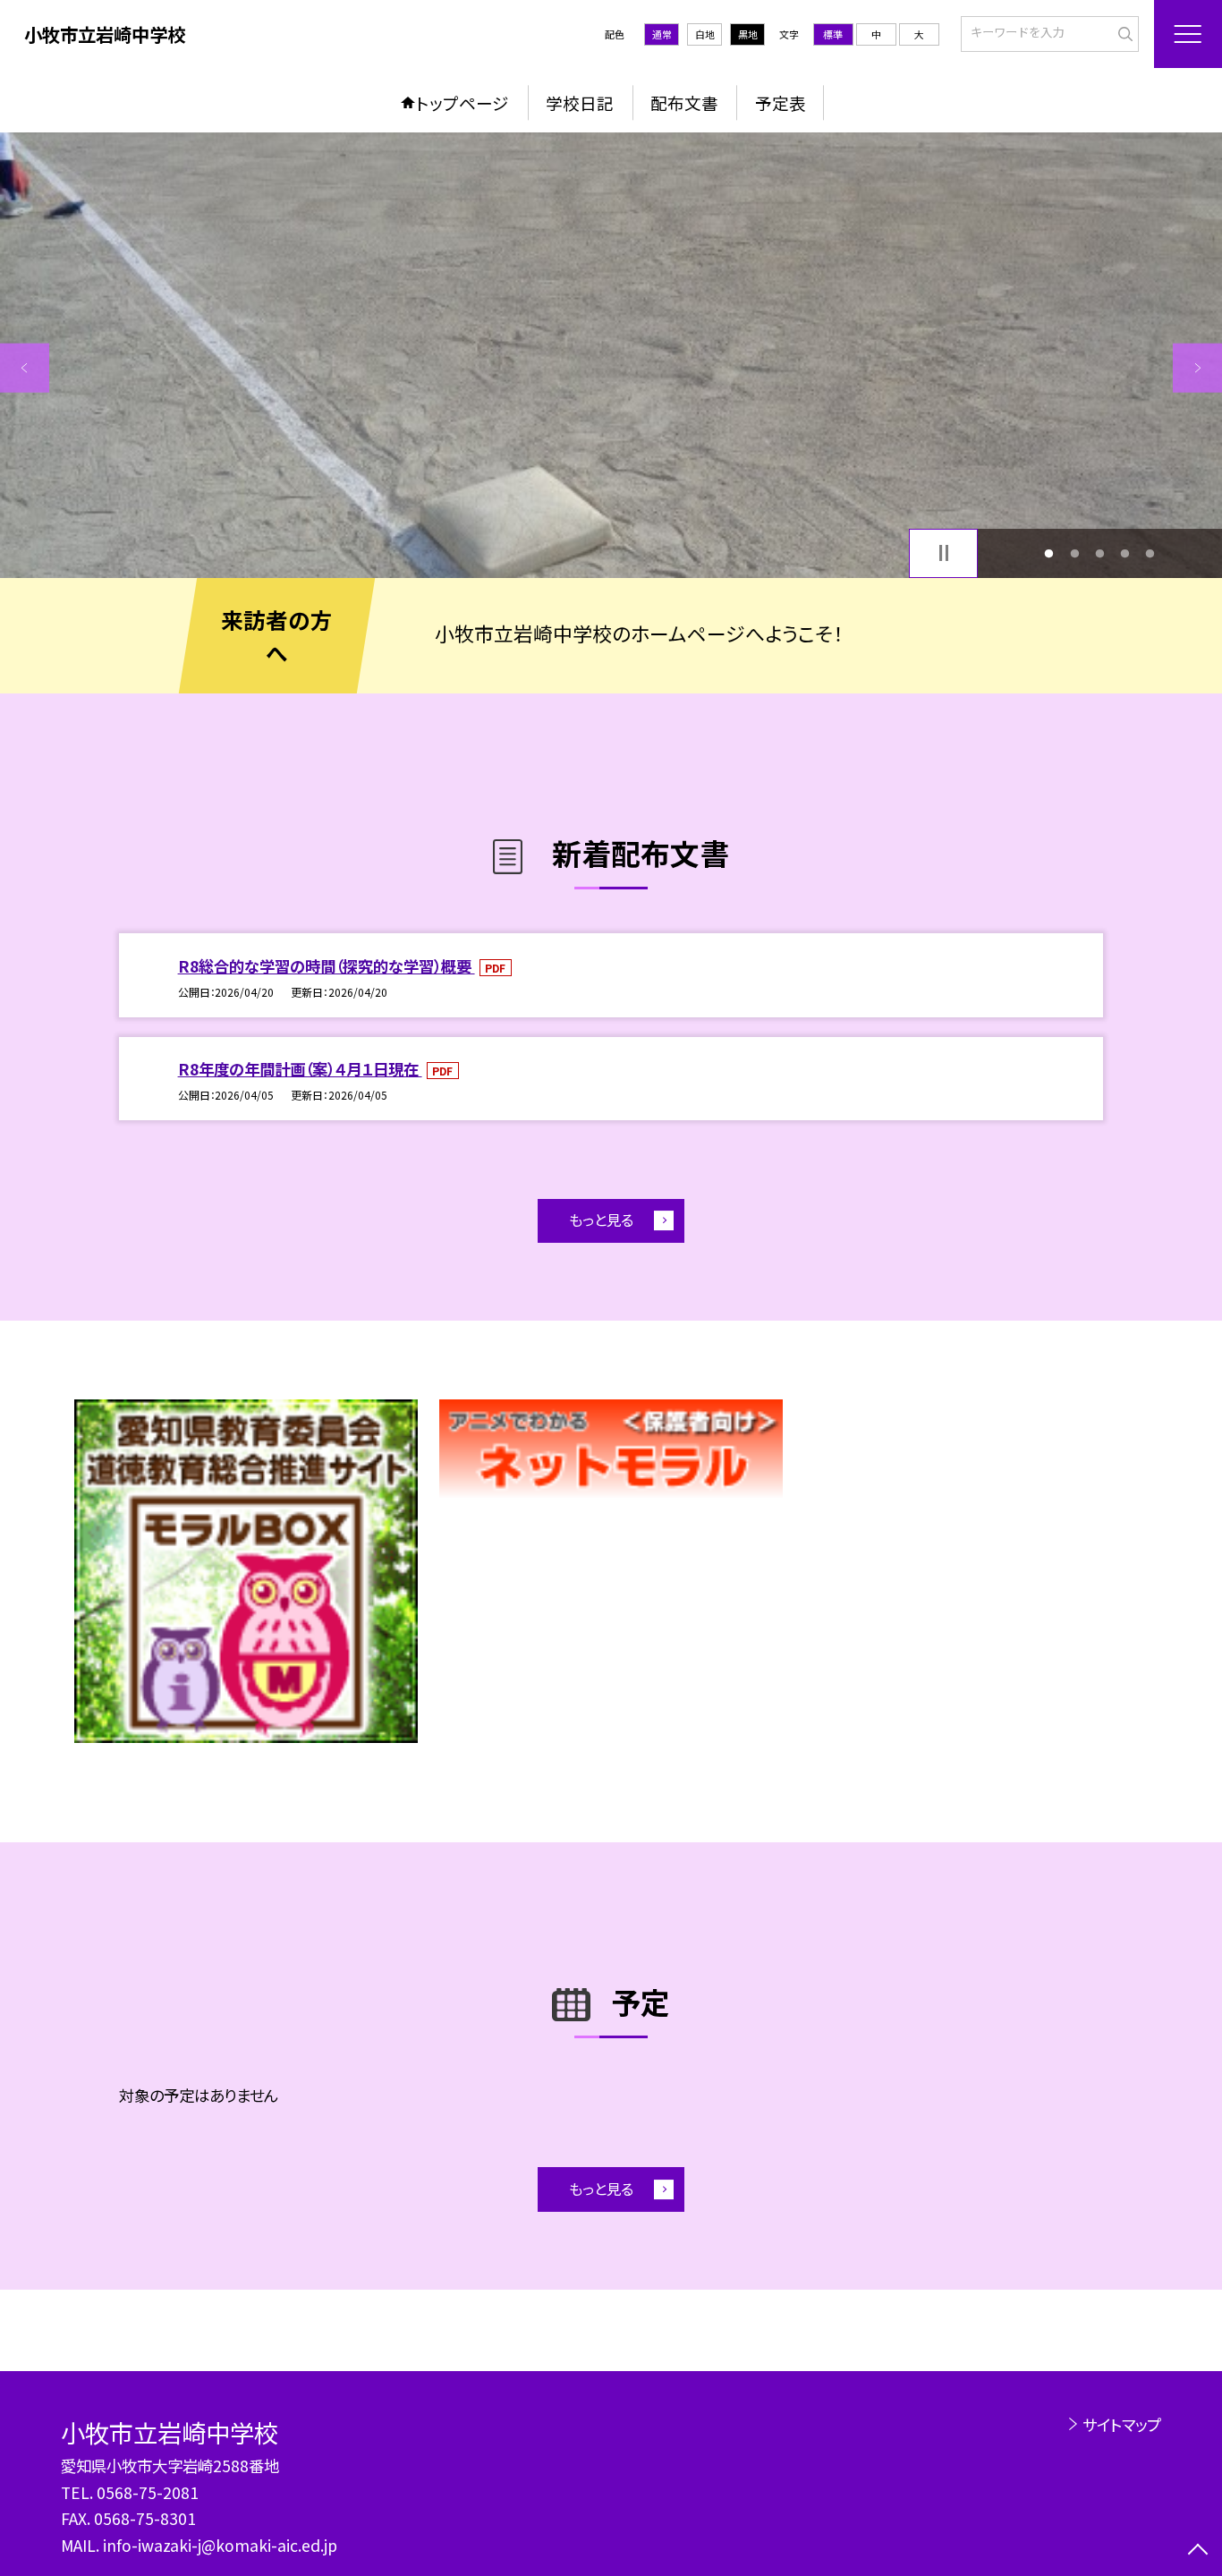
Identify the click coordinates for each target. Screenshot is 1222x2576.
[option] (611, 355)
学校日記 (580, 102)
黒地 (748, 34)
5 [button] (1150, 553)
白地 (705, 34)
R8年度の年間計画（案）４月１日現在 (300, 1069)
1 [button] (1049, 553)
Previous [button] (25, 368)
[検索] (1123, 32)
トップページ (462, 102)
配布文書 (684, 102)
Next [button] (1197, 368)
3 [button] (1099, 553)
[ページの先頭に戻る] (1197, 2551)
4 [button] (1125, 553)
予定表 (781, 102)
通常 (662, 34)
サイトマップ (1121, 2424)
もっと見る (601, 1220)
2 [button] (1074, 553)
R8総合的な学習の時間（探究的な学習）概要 (327, 966)
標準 (833, 34)
